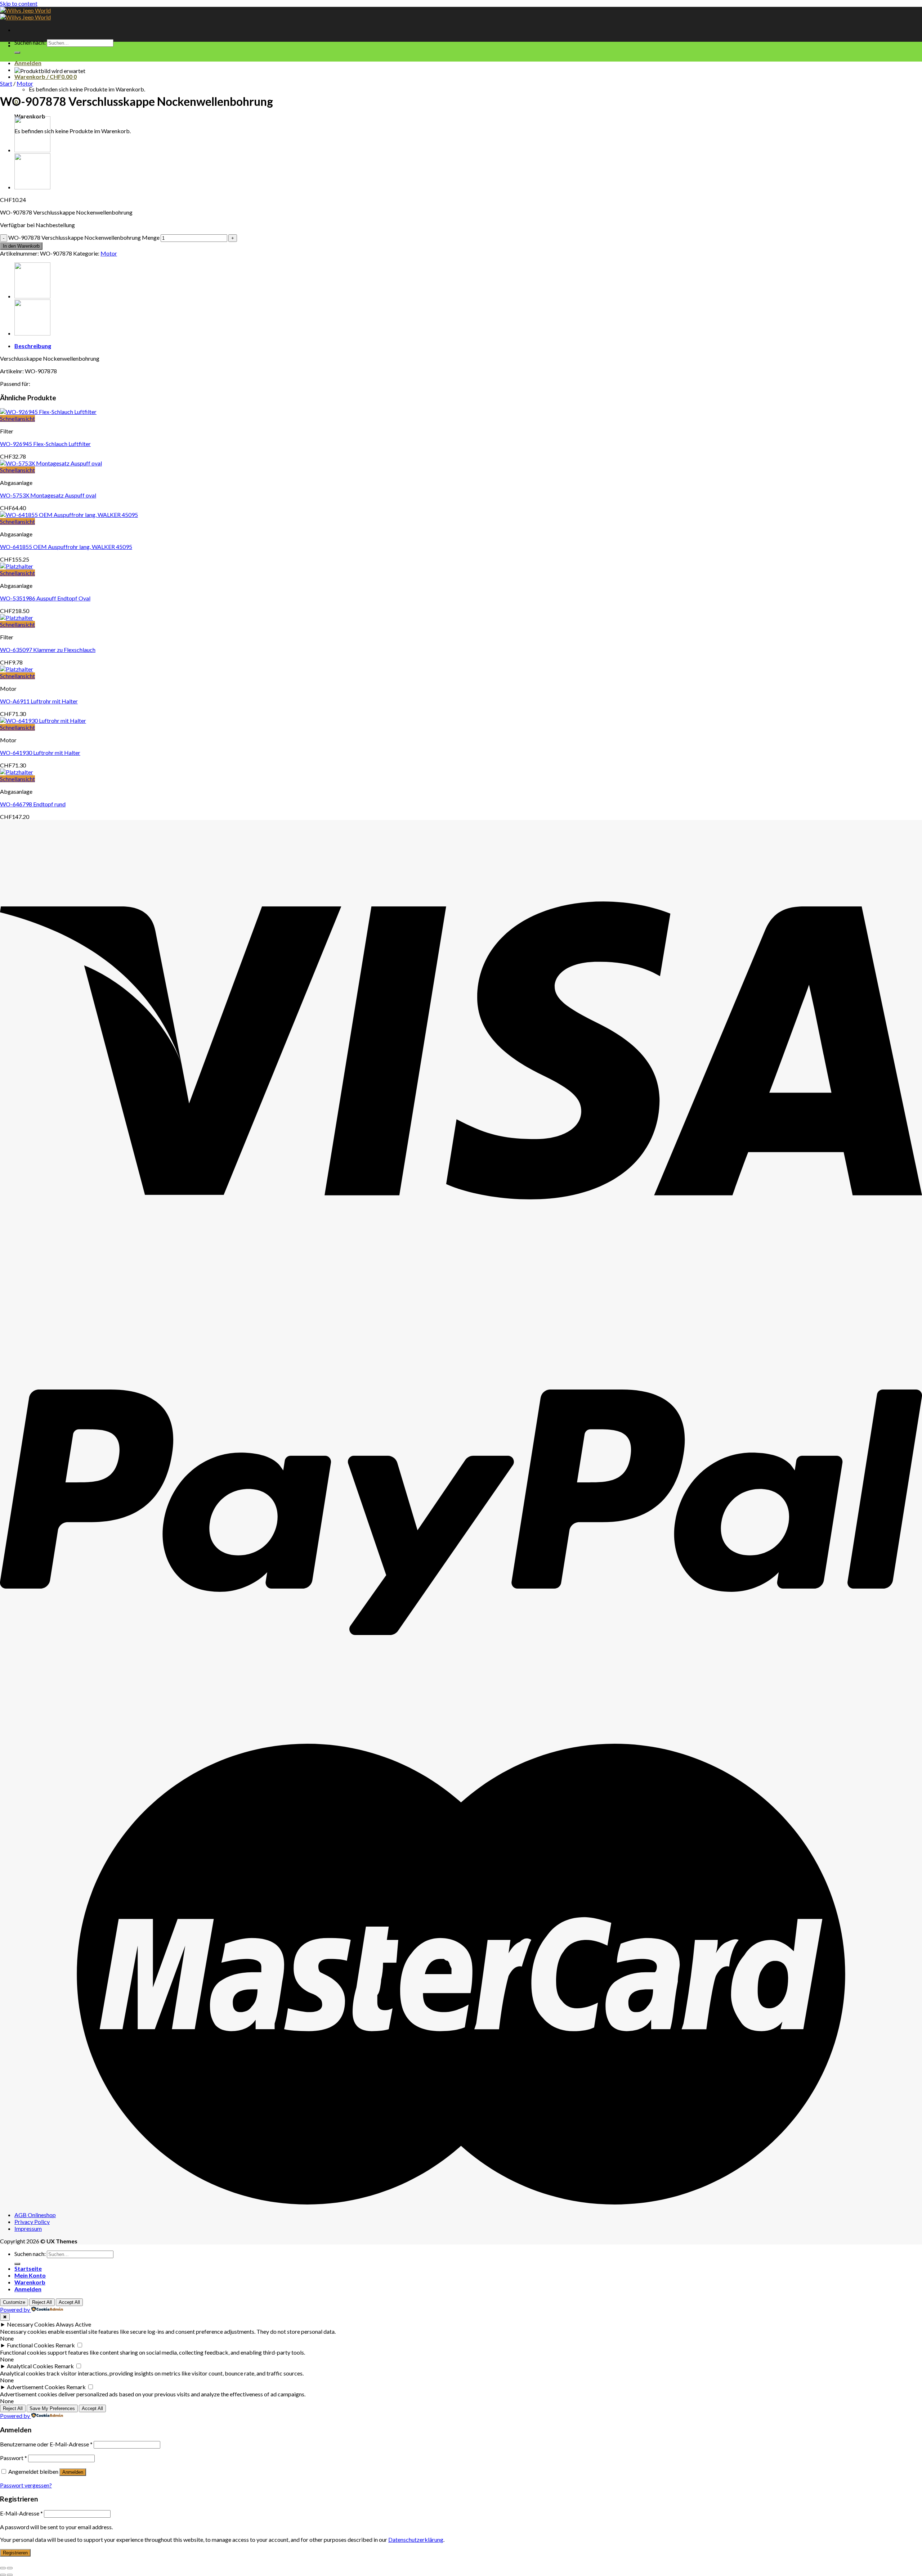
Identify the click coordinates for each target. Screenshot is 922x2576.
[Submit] (17, 53)
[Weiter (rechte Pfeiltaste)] (10, 2575)
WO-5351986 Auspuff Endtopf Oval (45, 598)
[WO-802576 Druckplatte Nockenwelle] (32, 187)
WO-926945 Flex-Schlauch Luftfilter (45, 444)
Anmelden (73, 2472)
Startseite (28, 2268)
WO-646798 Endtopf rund (33, 804)
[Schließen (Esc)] (3, 2568)
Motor (25, 83)
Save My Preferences (52, 2408)
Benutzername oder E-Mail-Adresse (46, 2444)
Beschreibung (33, 346)
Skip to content (19, 3)
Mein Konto (30, 2275)
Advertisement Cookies (36, 2387)
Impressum (28, 2228)
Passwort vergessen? (26, 2485)
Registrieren (15, 2553)
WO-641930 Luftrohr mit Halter (40, 753)
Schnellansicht (17, 418)
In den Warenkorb (21, 246)
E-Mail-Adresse (21, 2513)
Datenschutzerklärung (416, 2539)
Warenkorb (30, 2282)
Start (6, 83)
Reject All (42, 2302)
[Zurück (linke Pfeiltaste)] (3, 2575)
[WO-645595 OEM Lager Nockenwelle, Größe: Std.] (32, 150)
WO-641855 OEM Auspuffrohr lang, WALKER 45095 (66, 547)
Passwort (14, 2458)
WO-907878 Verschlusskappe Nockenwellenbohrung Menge (84, 237)
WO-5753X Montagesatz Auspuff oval (48, 495)
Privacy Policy (32, 2222)
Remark (65, 2345)
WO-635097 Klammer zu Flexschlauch (48, 650)
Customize (14, 2302)
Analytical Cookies (30, 2366)
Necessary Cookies (31, 2324)
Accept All (69, 2302)
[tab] (468, 346)
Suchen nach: (30, 42)
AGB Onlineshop (35, 2215)
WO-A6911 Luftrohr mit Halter (39, 701)
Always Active (73, 2324)
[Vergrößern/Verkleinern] (10, 2568)
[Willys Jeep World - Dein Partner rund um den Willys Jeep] (25, 14)
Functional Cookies (31, 2345)
